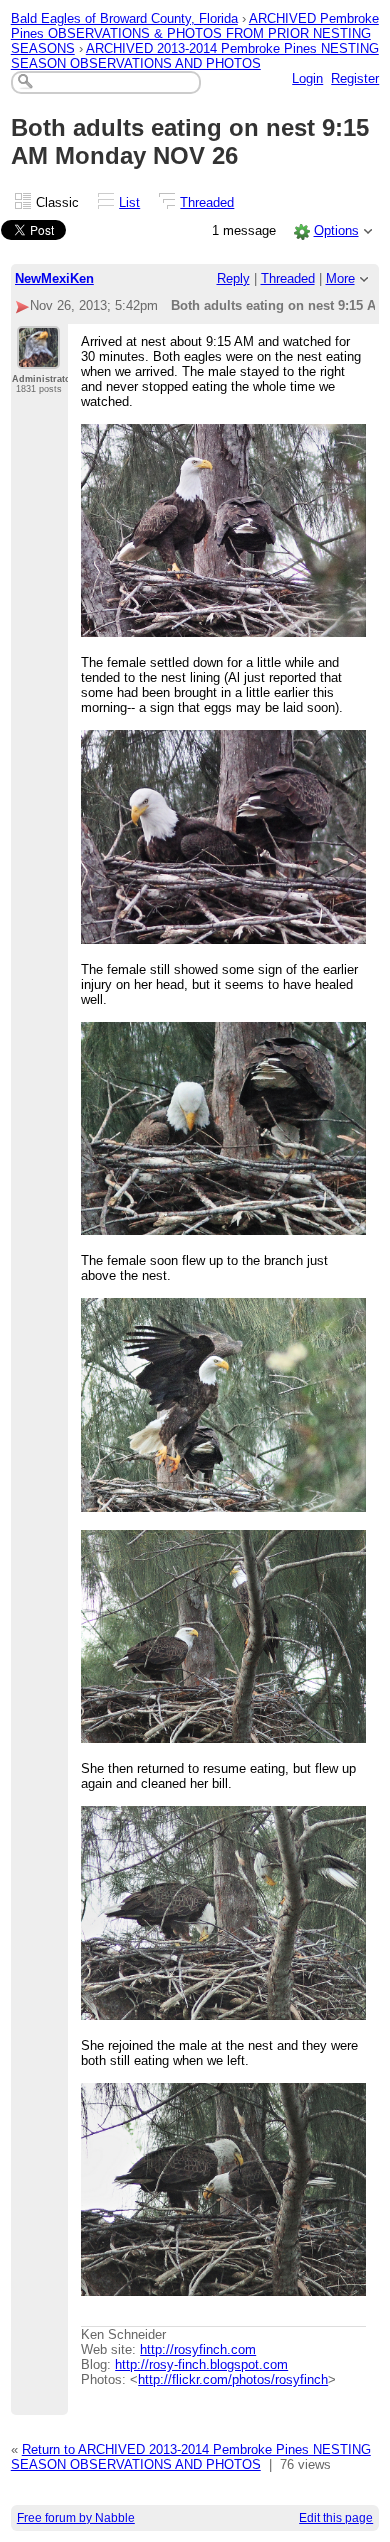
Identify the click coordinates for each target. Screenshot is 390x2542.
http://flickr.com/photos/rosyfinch (233, 2379)
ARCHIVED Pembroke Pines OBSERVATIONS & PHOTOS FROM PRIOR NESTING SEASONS (195, 33)
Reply (233, 278)
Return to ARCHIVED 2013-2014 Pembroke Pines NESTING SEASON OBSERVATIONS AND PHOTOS (191, 2457)
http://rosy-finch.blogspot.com (201, 2364)
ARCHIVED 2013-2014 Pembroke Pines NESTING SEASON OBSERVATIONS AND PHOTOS (195, 56)
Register (355, 78)
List (129, 202)
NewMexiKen (54, 278)
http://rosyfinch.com (198, 2349)
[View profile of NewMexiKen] (38, 357)
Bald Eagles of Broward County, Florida (124, 18)
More (340, 278)
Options (336, 230)
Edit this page (336, 2518)
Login (307, 78)
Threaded (207, 202)
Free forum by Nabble (76, 2518)
